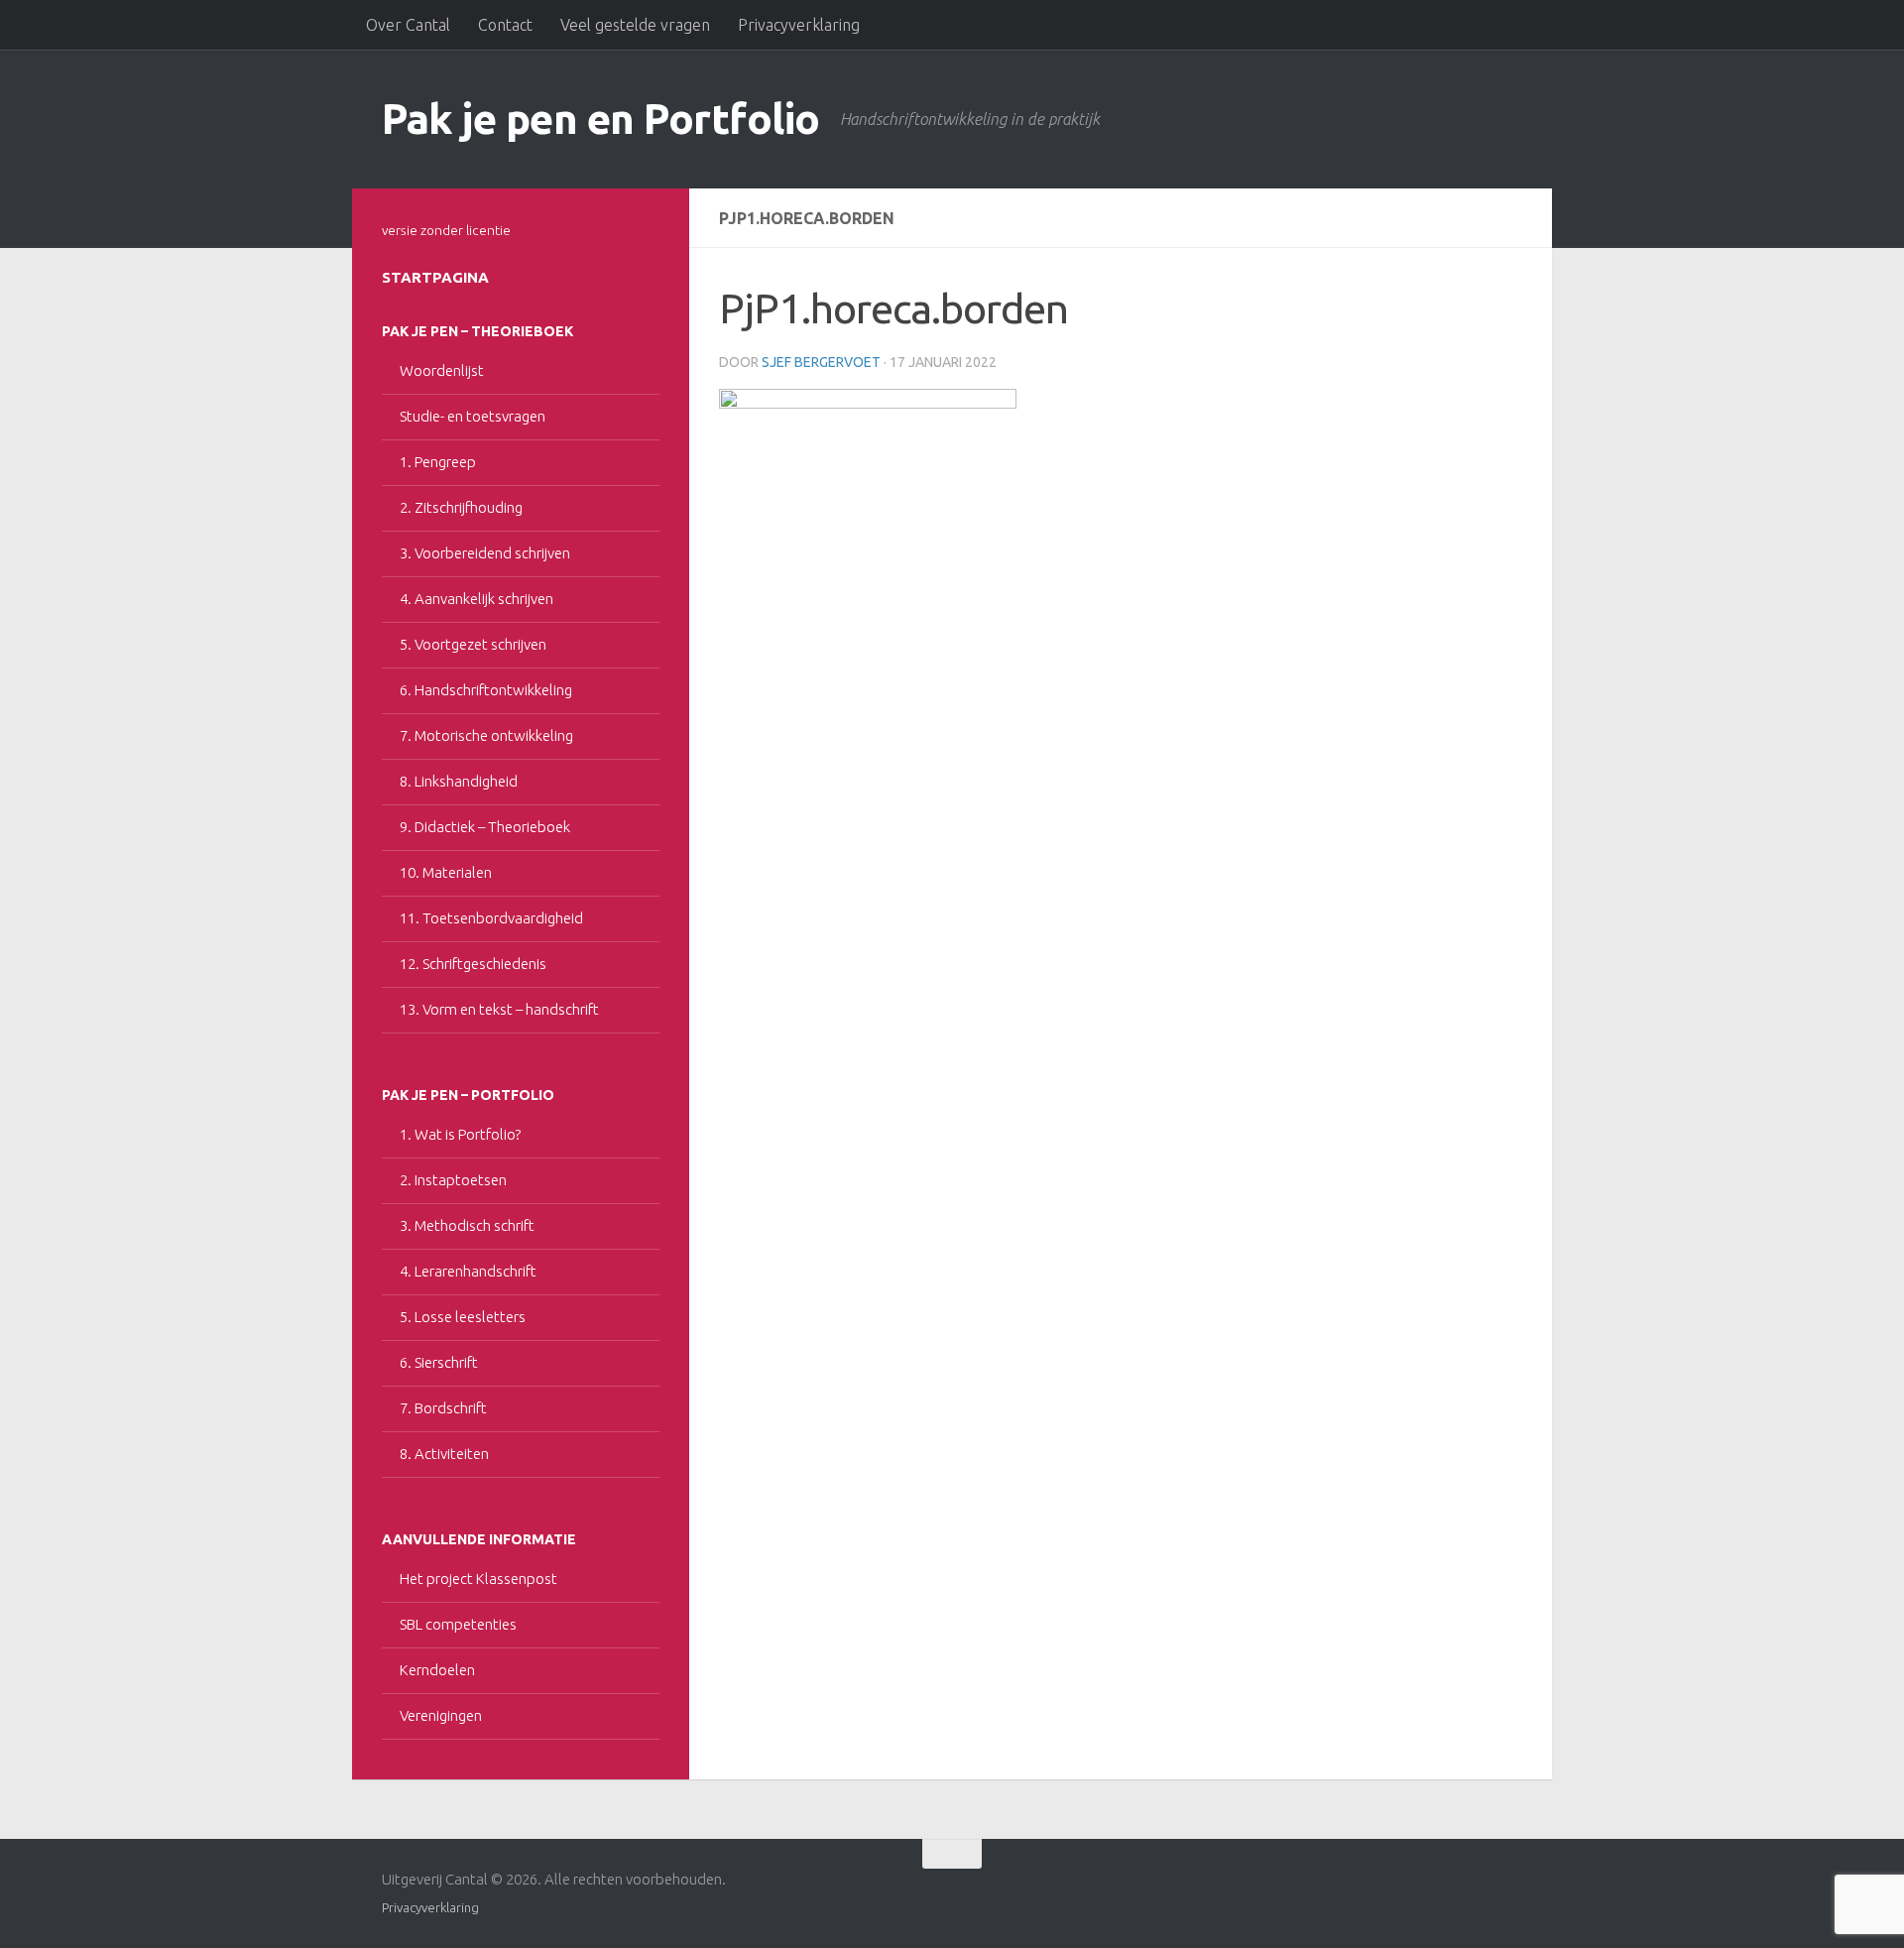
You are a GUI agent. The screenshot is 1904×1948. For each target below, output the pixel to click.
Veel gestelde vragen (635, 25)
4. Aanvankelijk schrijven (476, 599)
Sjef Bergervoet (821, 362)
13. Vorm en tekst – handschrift (499, 1009)
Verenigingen (441, 1715)
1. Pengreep (438, 462)
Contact (505, 25)
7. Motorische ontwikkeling (486, 735)
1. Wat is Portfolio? (460, 1134)
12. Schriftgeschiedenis (473, 964)
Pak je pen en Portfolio (601, 119)
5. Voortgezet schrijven (473, 644)
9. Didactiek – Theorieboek (485, 827)
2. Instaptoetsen (453, 1180)
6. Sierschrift (439, 1362)
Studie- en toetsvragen (473, 416)
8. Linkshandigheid (459, 781)
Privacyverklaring (799, 25)
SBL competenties (458, 1624)
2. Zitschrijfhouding (461, 507)
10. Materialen (446, 872)
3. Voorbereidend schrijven (485, 553)
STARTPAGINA (435, 277)
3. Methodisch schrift (467, 1225)
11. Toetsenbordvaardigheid (491, 918)
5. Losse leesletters (463, 1317)
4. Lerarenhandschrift (468, 1271)
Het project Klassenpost (478, 1579)
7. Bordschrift (443, 1408)
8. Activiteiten (444, 1454)
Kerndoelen (437, 1670)
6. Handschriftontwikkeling (486, 690)
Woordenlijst (442, 370)
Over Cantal (408, 25)
